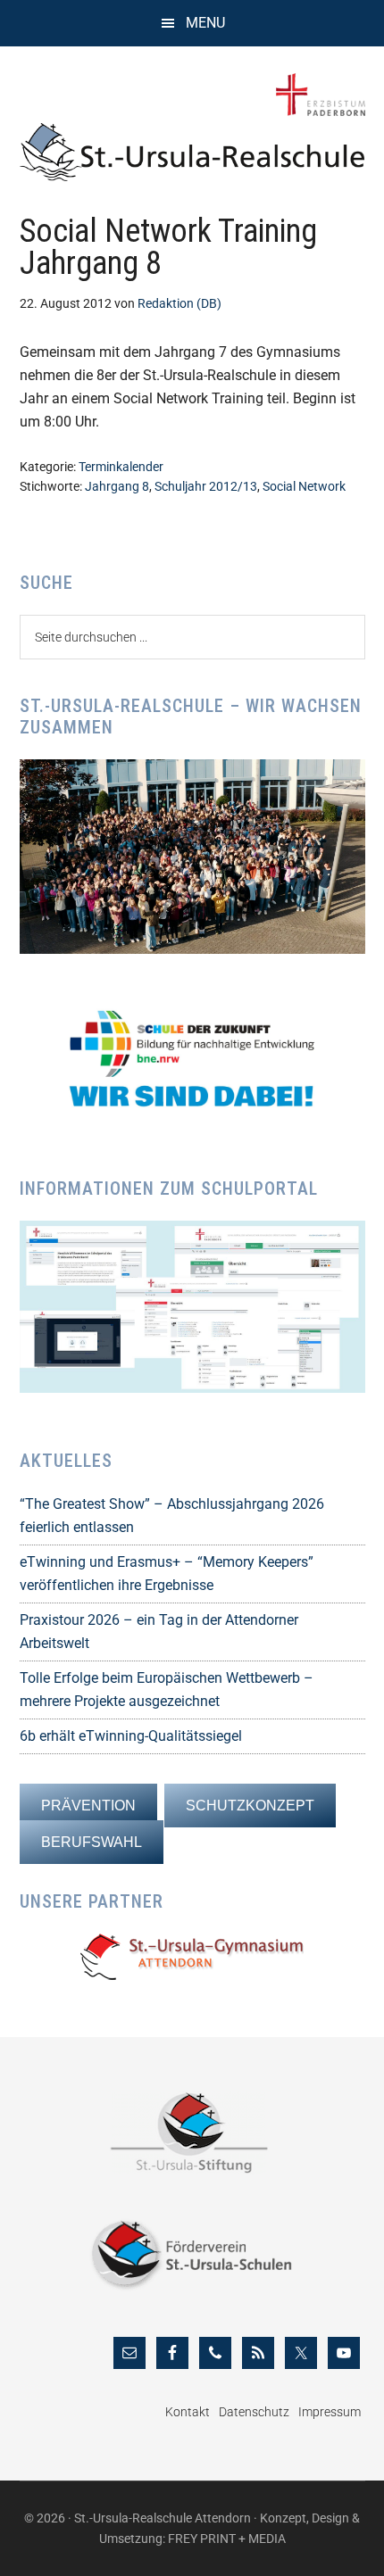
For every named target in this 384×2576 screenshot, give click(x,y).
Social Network (304, 486)
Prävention (88, 1806)
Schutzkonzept (250, 1806)
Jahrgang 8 (117, 486)
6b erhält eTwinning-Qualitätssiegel (131, 1736)
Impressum (330, 2412)
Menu (205, 23)
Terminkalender (121, 467)
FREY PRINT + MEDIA (227, 2539)
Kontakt (188, 2412)
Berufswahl (92, 1842)
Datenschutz (254, 2412)
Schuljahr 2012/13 (206, 486)
